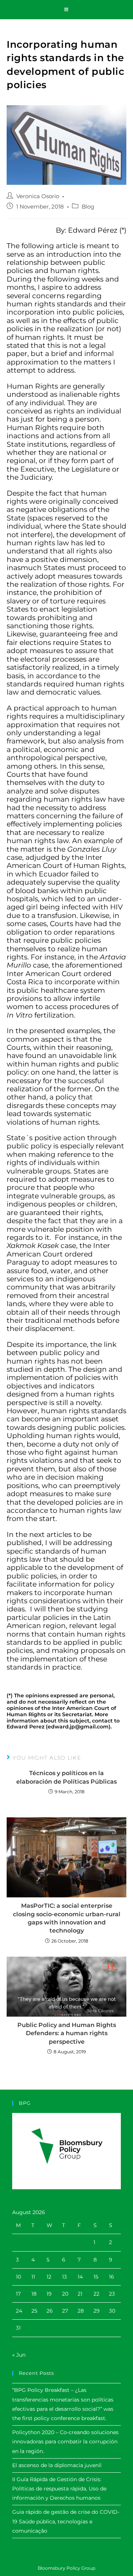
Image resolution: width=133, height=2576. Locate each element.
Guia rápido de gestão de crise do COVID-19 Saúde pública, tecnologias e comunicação (66, 2521)
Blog (88, 207)
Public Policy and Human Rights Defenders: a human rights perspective (67, 2033)
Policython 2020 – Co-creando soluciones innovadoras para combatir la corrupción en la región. (65, 2442)
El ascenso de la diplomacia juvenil (57, 2465)
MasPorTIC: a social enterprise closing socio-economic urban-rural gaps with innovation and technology (67, 1918)
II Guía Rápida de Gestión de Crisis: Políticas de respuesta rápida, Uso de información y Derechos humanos (59, 2489)
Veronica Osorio (38, 196)
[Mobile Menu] (66, 10)
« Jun (19, 2355)
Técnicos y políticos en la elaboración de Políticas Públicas (66, 1777)
